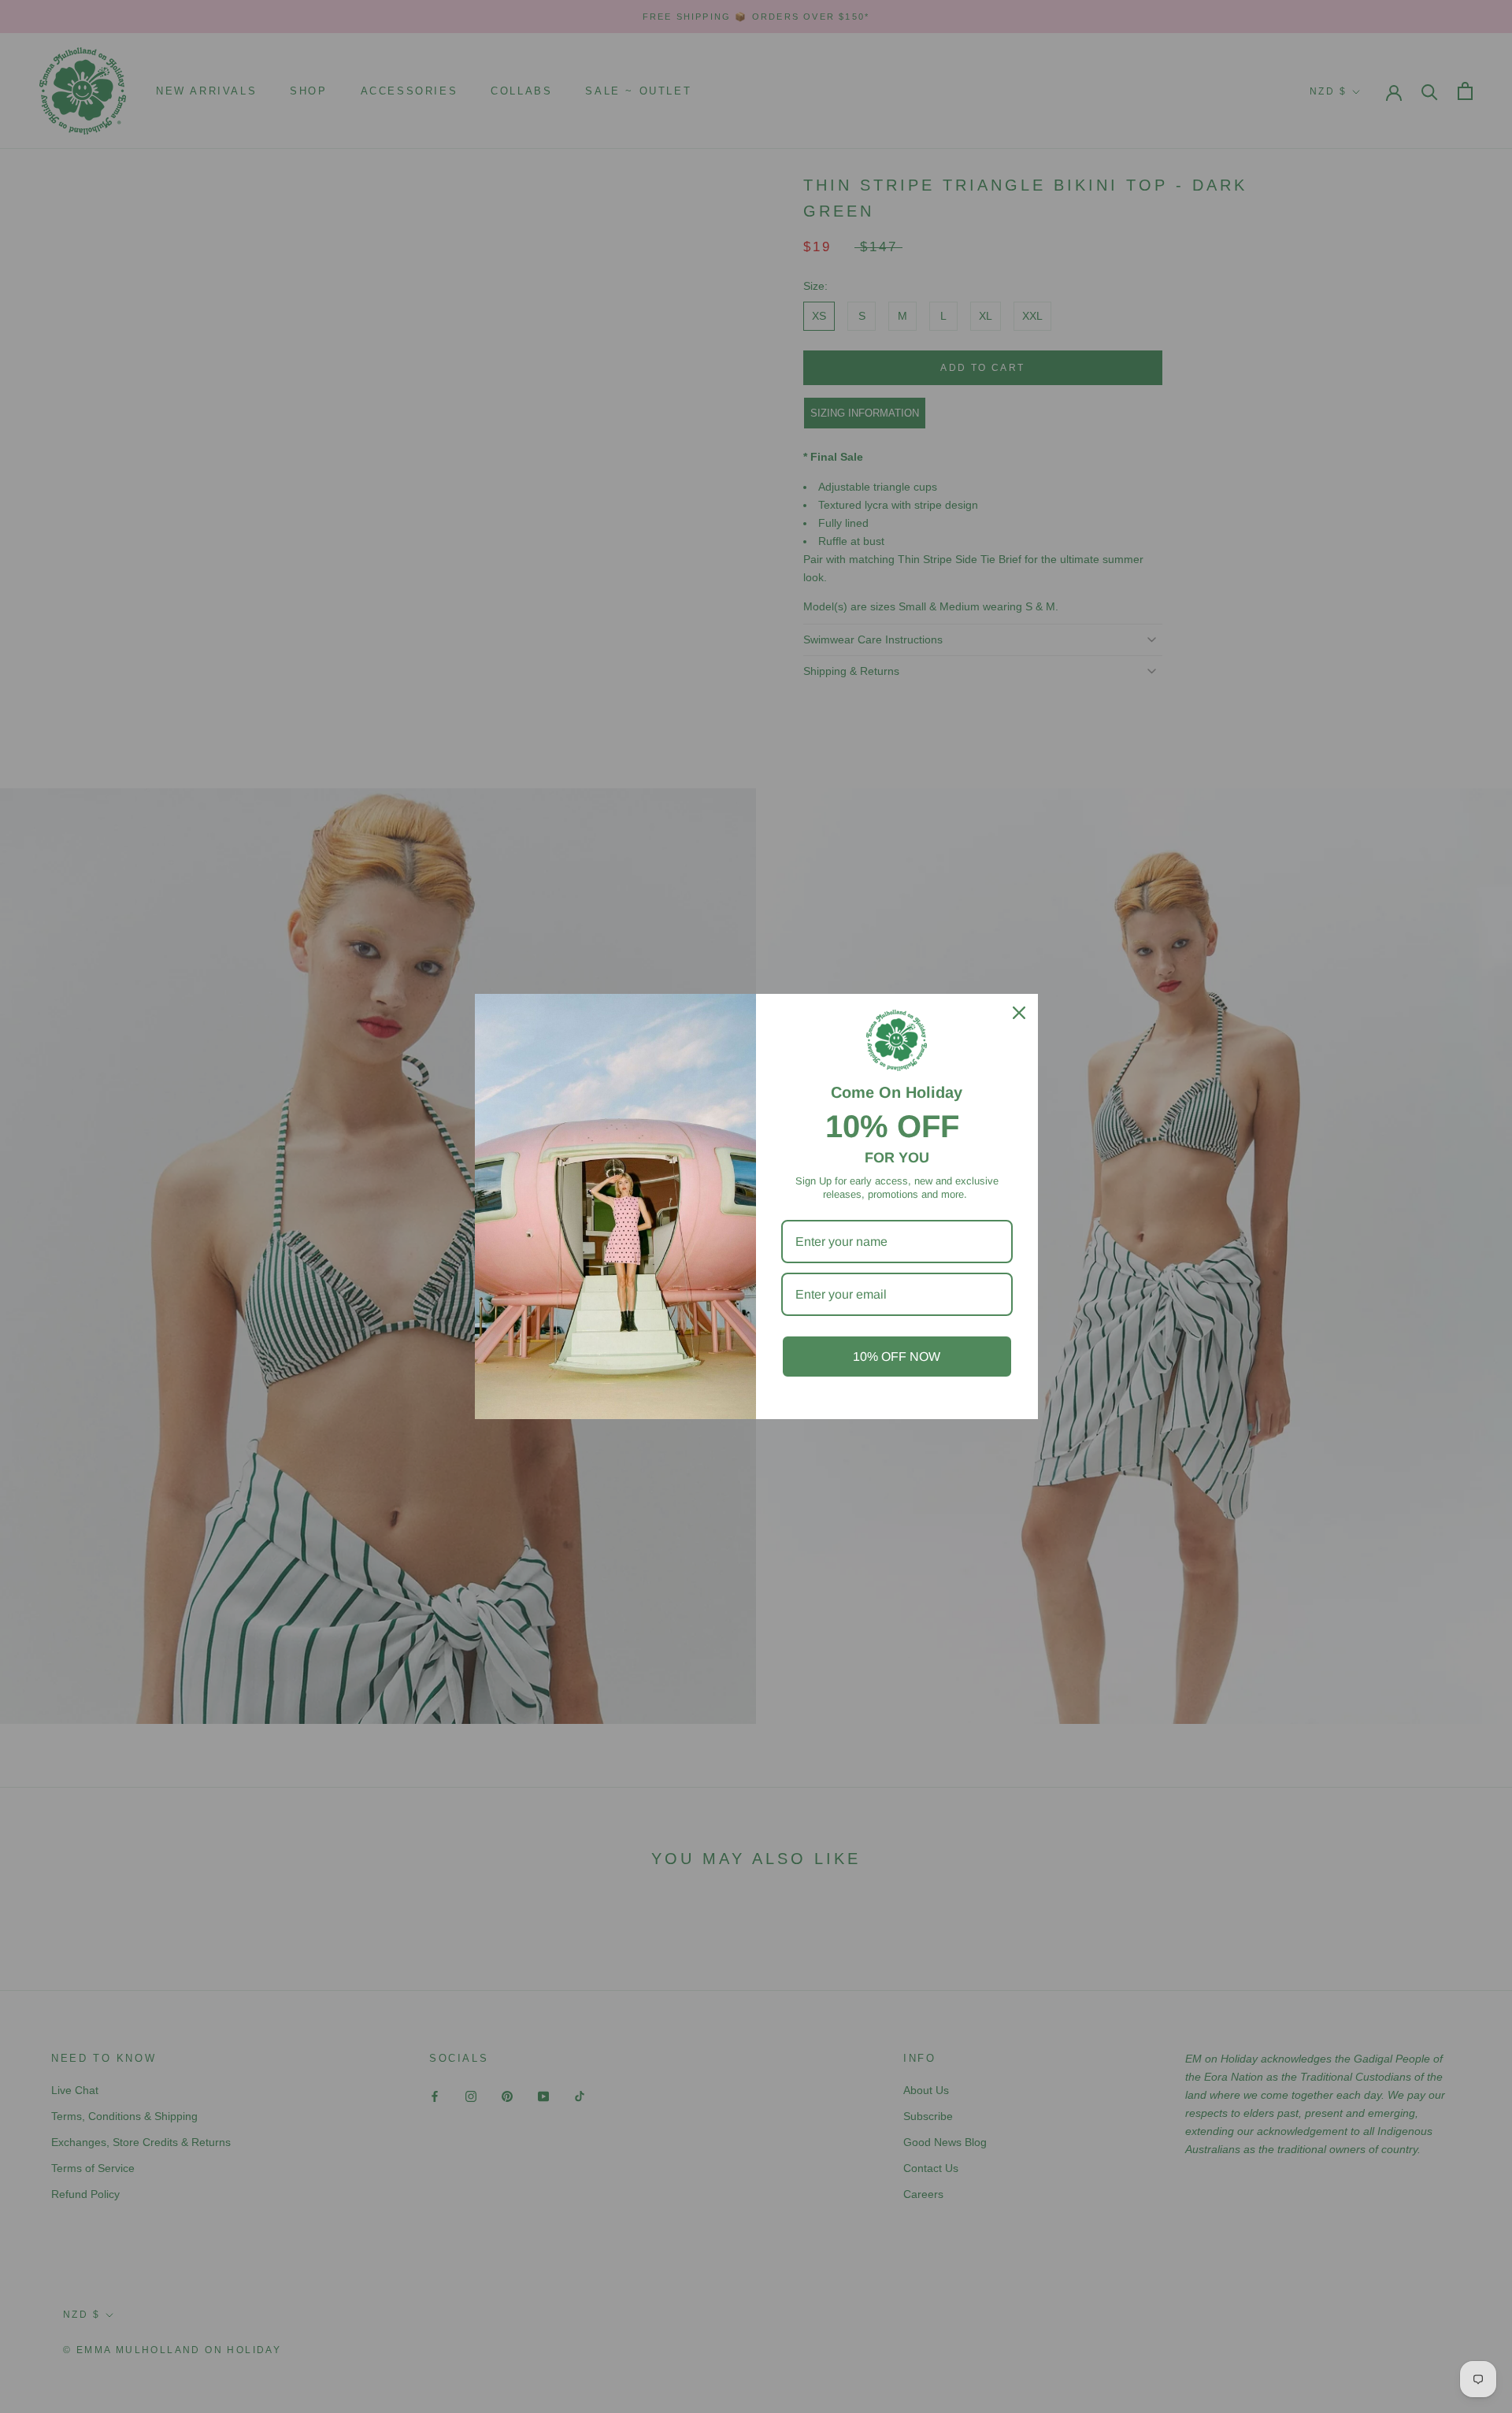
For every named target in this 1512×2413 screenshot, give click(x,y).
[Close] (1019, 1013)
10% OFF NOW (897, 1357)
